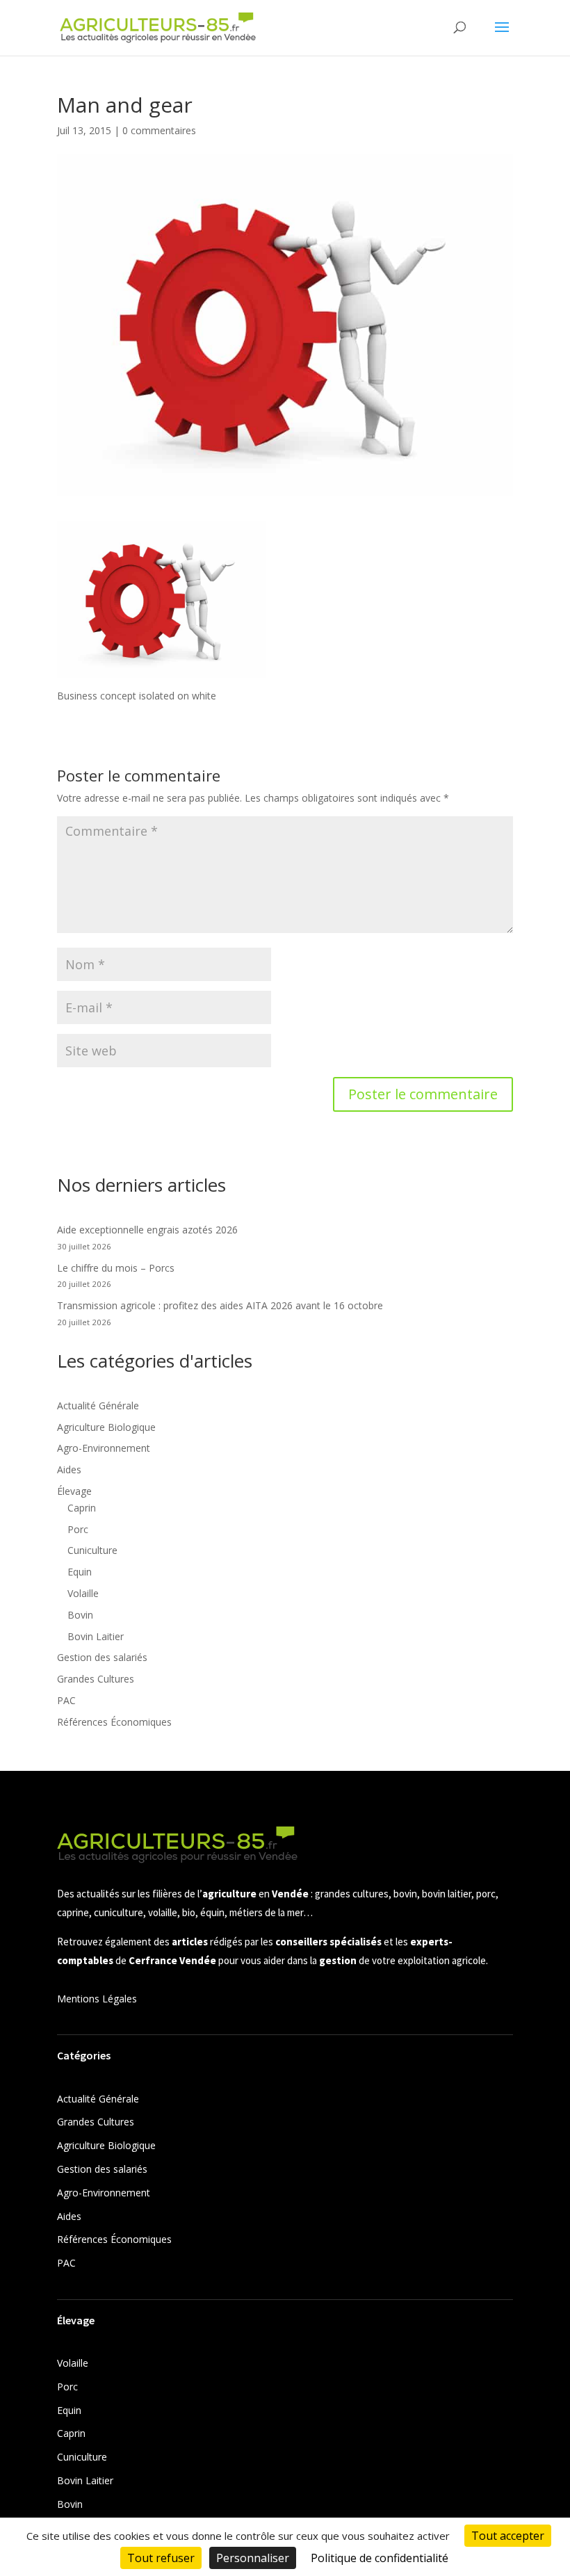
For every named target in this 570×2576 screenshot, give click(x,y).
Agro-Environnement (104, 1448)
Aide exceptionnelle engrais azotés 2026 (147, 1230)
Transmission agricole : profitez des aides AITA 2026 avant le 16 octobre (220, 1305)
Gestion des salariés (102, 1657)
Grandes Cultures (96, 1679)
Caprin (82, 1508)
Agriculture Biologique (106, 1427)
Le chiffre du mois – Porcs (116, 1268)
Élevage (74, 1491)
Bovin (80, 1615)
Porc (78, 1529)
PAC (66, 1700)
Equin (80, 1572)
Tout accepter (508, 2536)
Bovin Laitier (96, 1636)
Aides (69, 1469)
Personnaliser (253, 2558)
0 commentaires (159, 130)
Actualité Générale (98, 1406)
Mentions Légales (97, 1999)
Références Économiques (114, 1722)
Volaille (83, 1593)
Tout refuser (161, 2558)
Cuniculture (92, 1550)
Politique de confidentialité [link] (380, 2558)
